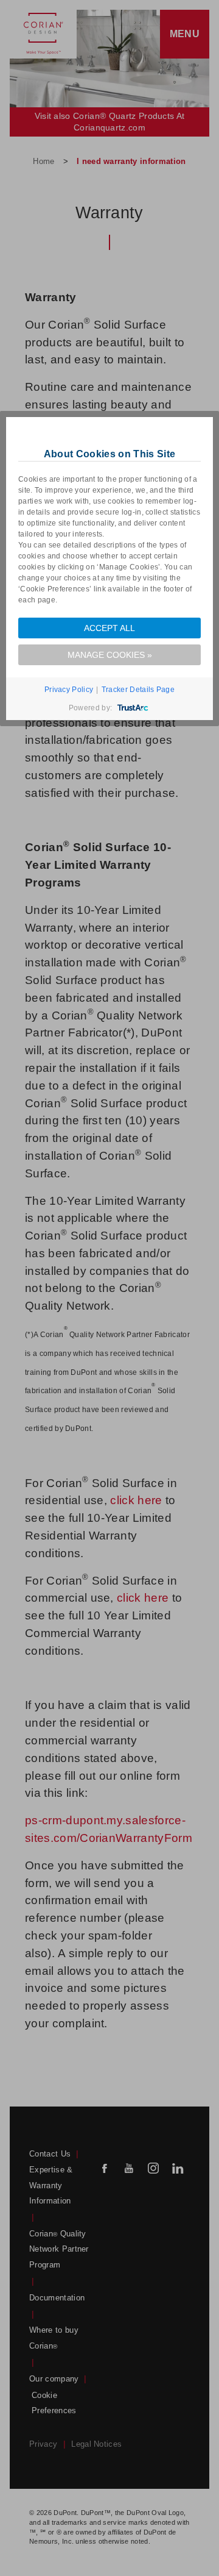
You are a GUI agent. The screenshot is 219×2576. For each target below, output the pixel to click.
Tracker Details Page (138, 690)
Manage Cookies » (110, 655)
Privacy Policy (69, 690)
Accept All (109, 628)
